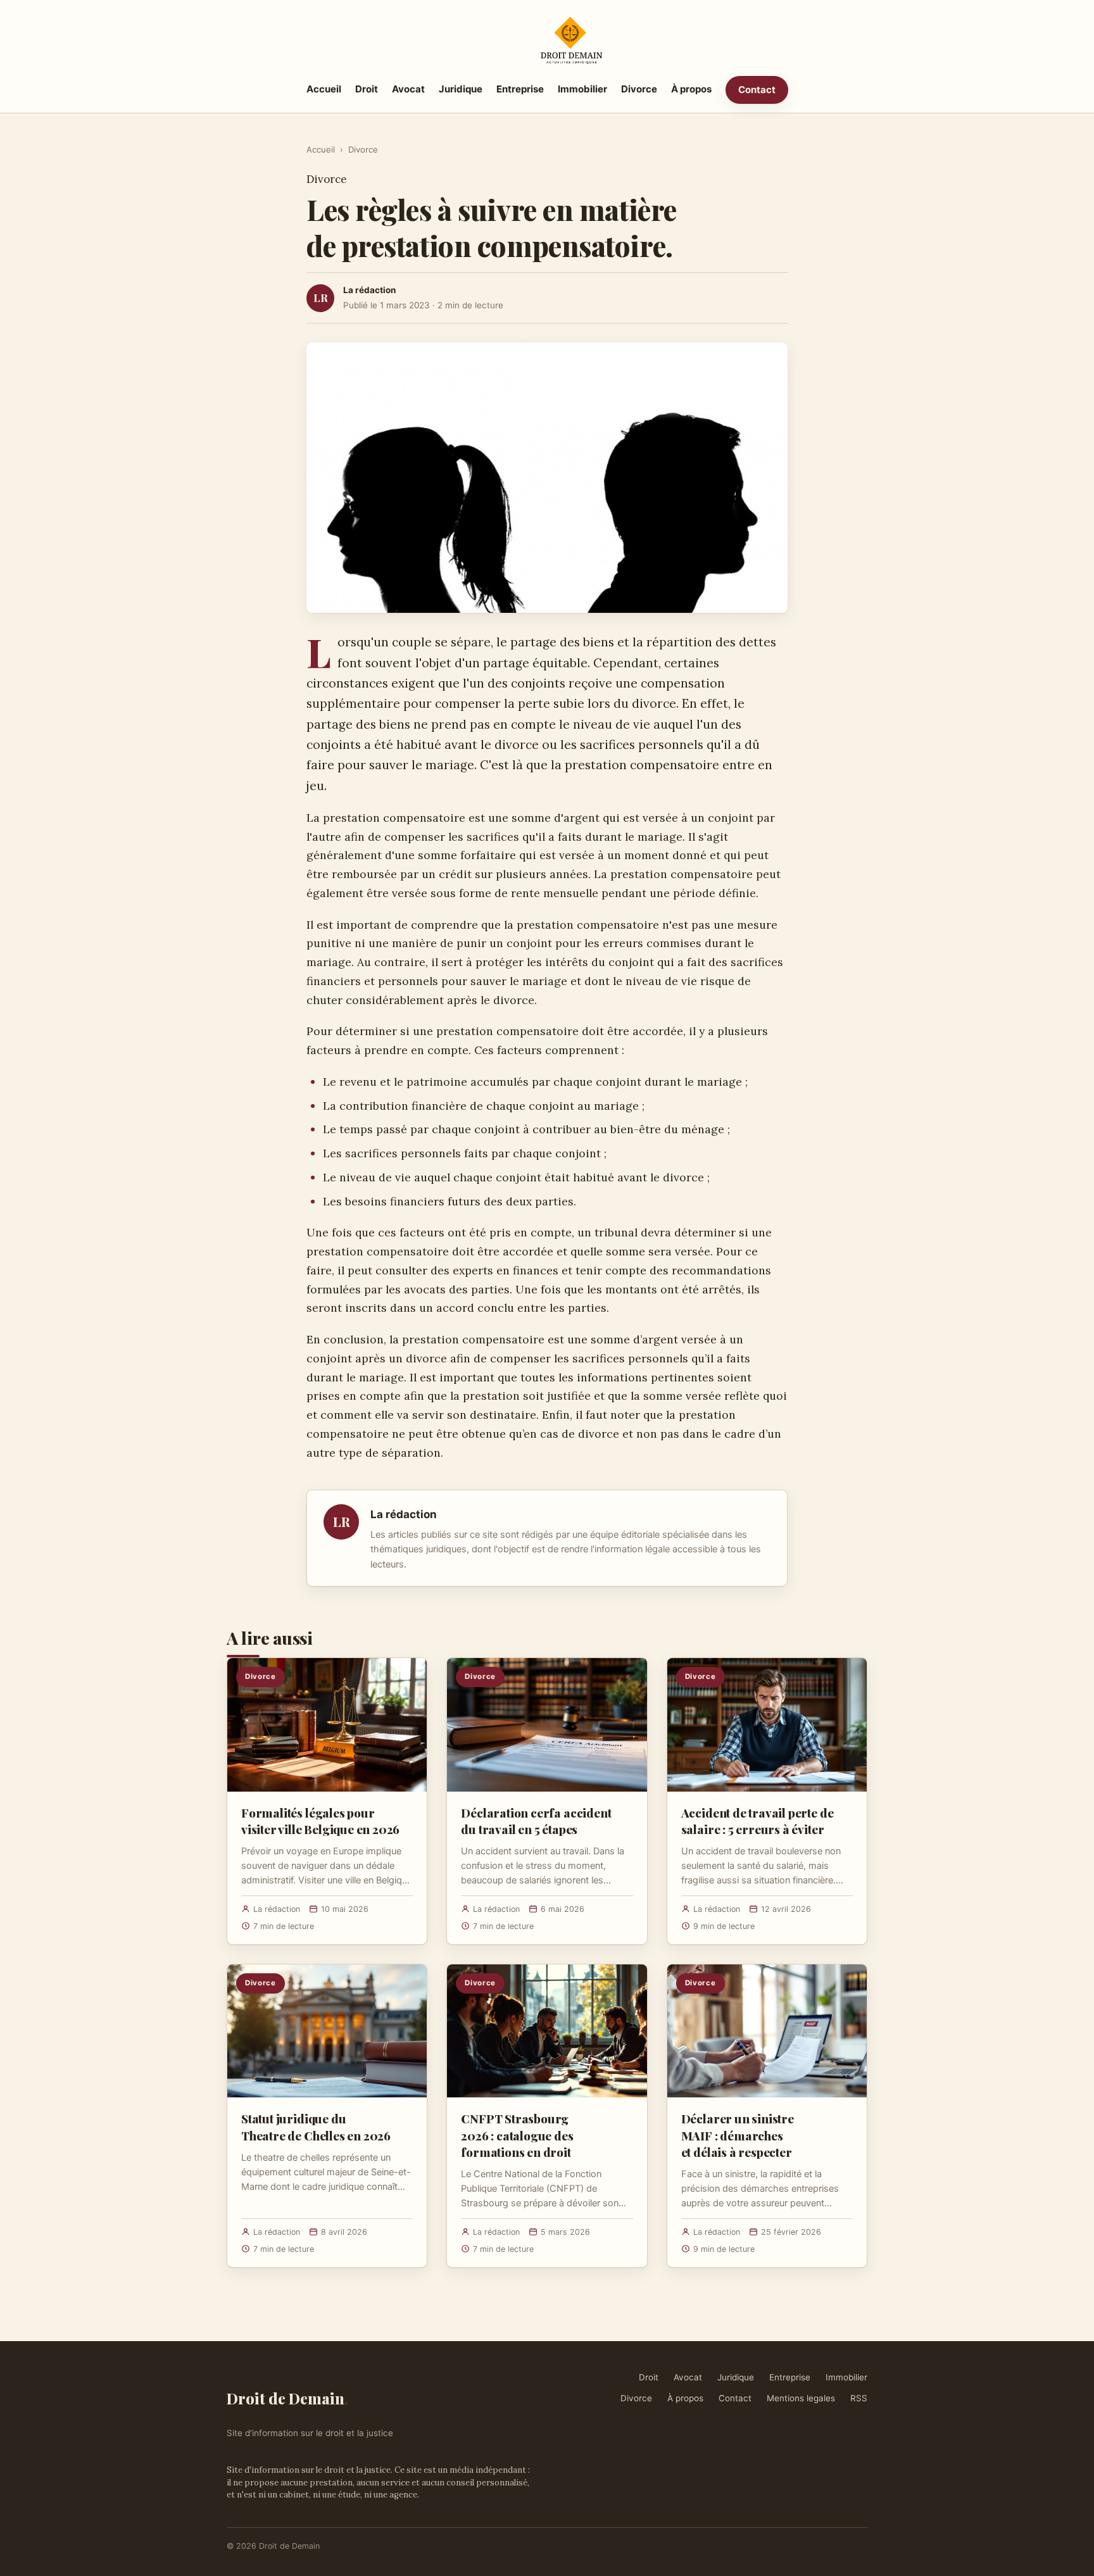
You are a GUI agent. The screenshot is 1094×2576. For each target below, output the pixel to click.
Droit (367, 89)
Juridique (461, 89)
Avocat (408, 89)
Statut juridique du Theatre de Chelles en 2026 (316, 2127)
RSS (859, 2398)
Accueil (324, 89)
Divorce (639, 89)
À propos (691, 89)
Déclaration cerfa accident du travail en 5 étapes (536, 1821)
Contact (757, 90)
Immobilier (582, 89)
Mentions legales (801, 2398)
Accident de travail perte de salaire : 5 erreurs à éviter (758, 1821)
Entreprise (520, 89)
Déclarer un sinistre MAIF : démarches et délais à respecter (738, 2135)
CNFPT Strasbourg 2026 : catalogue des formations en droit (517, 2135)
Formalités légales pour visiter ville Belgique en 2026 (320, 1821)
